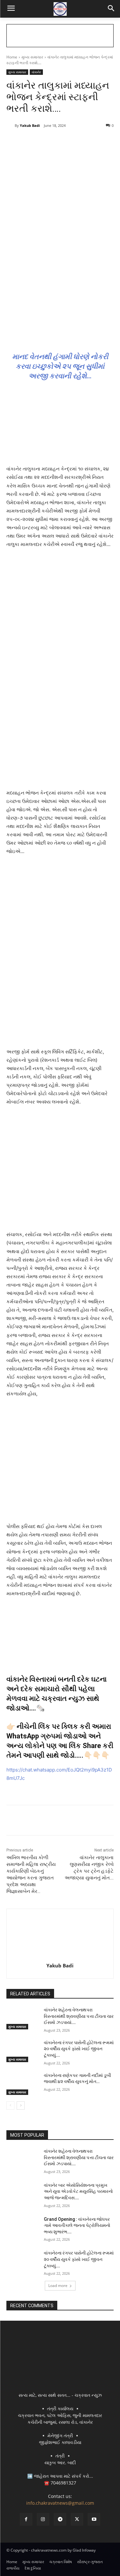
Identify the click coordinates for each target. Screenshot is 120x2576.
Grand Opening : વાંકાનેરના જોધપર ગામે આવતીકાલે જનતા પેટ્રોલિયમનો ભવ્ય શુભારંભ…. (77, 2225)
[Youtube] (94, 2519)
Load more (58, 2286)
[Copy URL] (92, 142)
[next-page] (21, 2106)
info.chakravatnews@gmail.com (60, 2503)
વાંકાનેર (36, 72)
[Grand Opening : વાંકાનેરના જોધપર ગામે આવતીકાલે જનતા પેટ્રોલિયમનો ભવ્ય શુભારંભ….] (23, 2228)
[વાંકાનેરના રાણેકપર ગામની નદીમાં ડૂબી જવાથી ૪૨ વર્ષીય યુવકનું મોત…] (23, 2084)
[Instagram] (43, 2519)
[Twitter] (48, 142)
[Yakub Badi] (11, 126)
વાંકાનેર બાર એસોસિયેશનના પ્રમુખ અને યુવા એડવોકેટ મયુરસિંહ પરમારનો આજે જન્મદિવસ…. (78, 2191)
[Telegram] (62, 142)
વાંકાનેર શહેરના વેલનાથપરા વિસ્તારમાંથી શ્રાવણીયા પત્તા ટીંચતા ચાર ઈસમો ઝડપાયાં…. (79, 2016)
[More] (107, 142)
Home (12, 57)
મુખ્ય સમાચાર (32, 57)
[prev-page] (10, 2106)
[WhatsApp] (77, 142)
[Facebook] (33, 142)
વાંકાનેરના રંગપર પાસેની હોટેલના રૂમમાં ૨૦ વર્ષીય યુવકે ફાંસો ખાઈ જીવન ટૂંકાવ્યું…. (79, 2049)
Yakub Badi (30, 125)
